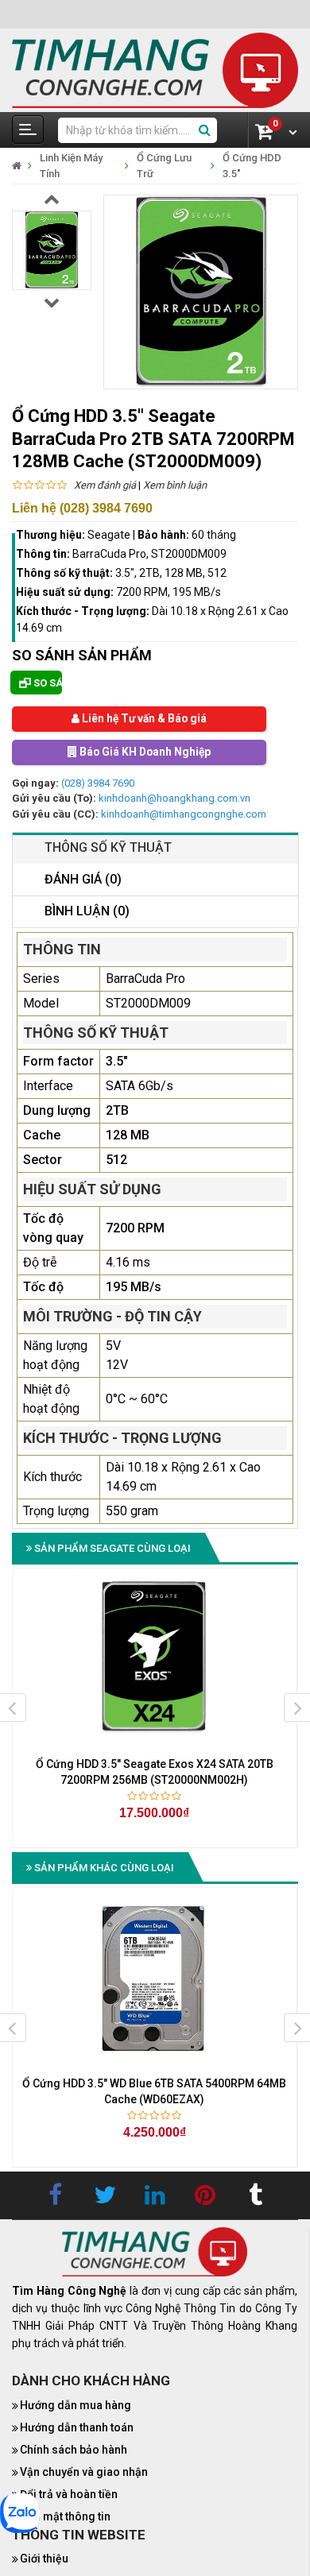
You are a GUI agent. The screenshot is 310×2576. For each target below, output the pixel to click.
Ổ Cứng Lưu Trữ (164, 166)
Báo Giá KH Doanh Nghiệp (144, 752)
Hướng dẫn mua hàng (76, 2406)
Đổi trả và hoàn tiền (69, 2495)
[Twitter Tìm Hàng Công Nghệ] (105, 2196)
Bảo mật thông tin (65, 2517)
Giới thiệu (44, 2559)
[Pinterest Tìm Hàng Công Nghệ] (205, 2196)
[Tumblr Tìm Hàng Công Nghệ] (255, 2196)
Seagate (109, 535)
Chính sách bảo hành (74, 2450)
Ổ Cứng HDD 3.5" (252, 166)
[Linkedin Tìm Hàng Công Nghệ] (155, 2196)
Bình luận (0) (87, 912)
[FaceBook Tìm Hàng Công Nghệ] (55, 2196)
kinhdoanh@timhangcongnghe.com (184, 814)
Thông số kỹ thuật (108, 848)
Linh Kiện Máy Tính (71, 166)
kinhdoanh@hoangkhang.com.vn (174, 799)
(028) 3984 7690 (98, 783)
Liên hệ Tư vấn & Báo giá (143, 719)
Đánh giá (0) (83, 880)
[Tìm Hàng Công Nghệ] (155, 70)
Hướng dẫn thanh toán (77, 2428)
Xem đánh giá (105, 485)
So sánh (46, 683)
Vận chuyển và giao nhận (84, 2473)
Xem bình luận (175, 485)
